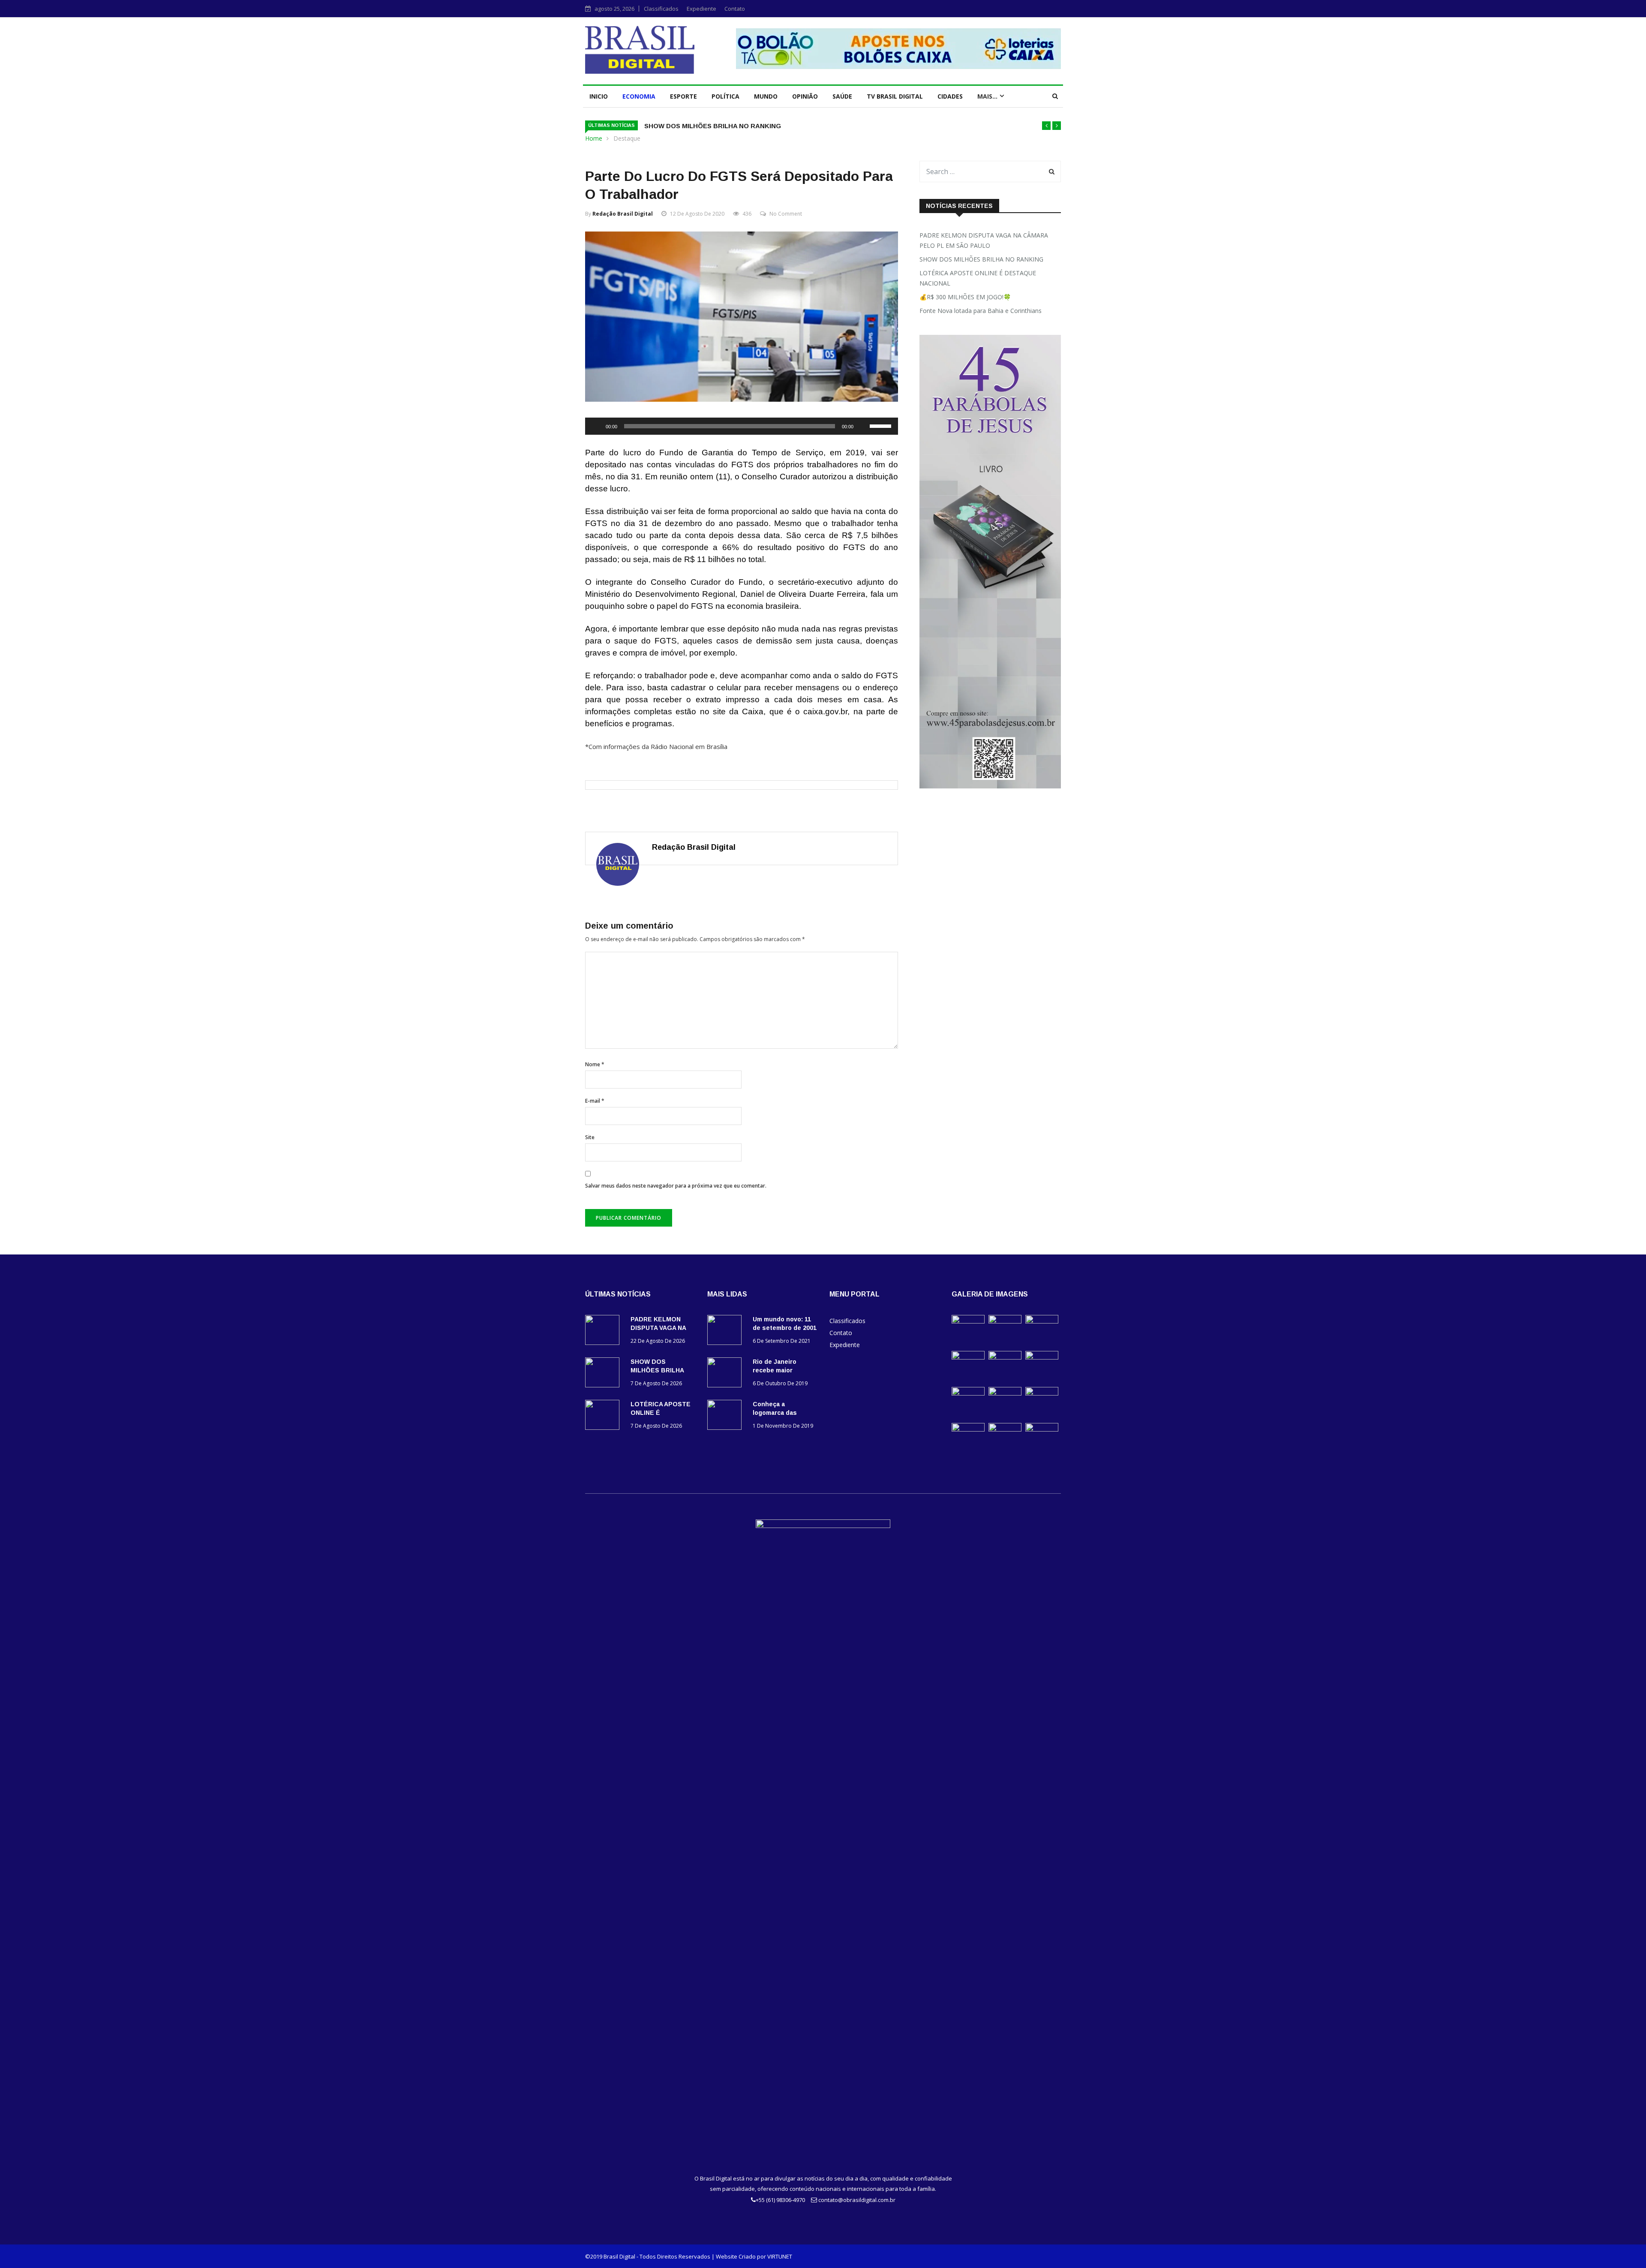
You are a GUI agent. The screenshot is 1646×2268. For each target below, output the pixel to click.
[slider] (882, 425)
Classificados (661, 9)
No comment (786, 214)
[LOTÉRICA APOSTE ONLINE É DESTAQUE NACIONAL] (604, 1416)
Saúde (842, 96)
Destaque (627, 138)
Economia (639, 96)
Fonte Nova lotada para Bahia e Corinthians (981, 311)
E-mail (595, 1101)
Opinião (805, 96)
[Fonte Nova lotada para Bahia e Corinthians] (1005, 1357)
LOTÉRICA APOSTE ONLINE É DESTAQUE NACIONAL (978, 278)
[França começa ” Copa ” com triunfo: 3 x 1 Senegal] (1042, 1393)
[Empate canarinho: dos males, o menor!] (968, 1429)
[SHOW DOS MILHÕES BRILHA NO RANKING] (604, 1374)
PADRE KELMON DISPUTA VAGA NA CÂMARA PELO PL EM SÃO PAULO (984, 240)
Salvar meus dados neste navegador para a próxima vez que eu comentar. (676, 1186)
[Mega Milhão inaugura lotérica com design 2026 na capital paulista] (1005, 1429)
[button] (1046, 126)
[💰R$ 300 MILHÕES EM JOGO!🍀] (968, 1357)
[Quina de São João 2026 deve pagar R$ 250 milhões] (1042, 1429)
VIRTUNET (780, 2256)
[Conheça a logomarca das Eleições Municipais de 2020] (727, 1416)
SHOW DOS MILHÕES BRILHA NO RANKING (713, 126)
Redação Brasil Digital (623, 214)
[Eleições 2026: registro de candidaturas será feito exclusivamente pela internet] (968, 1393)
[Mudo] (863, 426)
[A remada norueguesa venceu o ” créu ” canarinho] (1005, 1393)
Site (590, 1137)
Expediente (701, 9)
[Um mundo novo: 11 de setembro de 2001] (727, 1331)
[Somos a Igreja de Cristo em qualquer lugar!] (1042, 1357)
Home (594, 138)
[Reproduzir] (596, 426)
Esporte (683, 96)
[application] (742, 426)
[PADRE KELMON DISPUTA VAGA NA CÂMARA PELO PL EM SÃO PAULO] (604, 1331)
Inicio (599, 96)
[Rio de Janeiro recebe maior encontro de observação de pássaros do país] (727, 1374)
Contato (735, 9)
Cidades (950, 96)
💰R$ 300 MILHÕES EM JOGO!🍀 (965, 297)
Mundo (766, 96)
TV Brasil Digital (895, 96)
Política (725, 96)
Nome (595, 1064)
